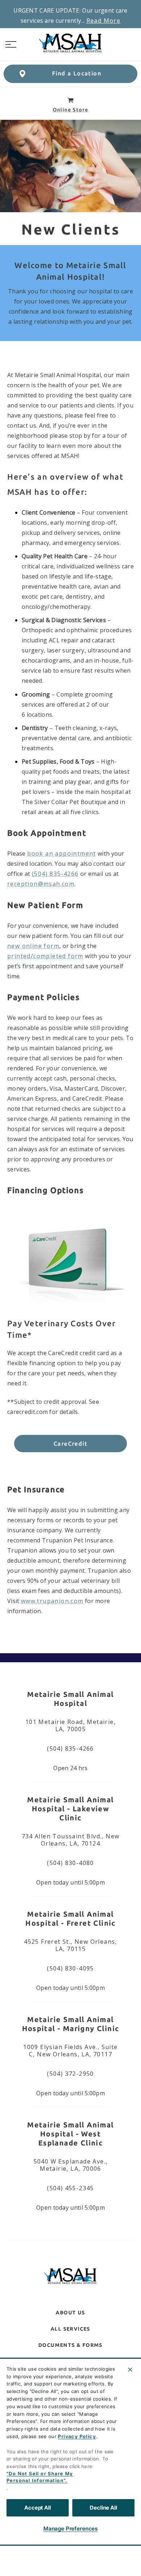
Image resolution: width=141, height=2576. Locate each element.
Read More (104, 21)
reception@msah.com (41, 884)
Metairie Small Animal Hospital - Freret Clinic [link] (70, 1918)
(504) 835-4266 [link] (70, 1748)
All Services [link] (70, 2329)
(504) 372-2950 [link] (70, 2074)
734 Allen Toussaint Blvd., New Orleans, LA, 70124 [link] (71, 1840)
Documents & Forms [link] (70, 2345)
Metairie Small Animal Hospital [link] (70, 1699)
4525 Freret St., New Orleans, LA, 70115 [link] (70, 1945)
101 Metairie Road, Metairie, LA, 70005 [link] (70, 1725)
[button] (11, 44)
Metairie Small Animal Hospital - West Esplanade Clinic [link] (70, 2134)
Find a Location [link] (77, 73)
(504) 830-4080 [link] (70, 1863)
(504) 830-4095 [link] (70, 1968)
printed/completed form (45, 956)
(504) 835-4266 (55, 874)
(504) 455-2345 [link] (70, 2188)
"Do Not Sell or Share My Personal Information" (40, 2477)
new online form (33, 946)
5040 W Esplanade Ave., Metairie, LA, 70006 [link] (71, 2165)
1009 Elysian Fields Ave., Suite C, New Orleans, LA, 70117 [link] (70, 2051)
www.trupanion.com (52, 1601)
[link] (70, 43)
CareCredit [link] (70, 1444)
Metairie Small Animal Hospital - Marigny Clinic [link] (71, 2024)
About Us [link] (70, 2313)
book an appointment (62, 853)
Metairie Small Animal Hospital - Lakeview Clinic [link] (70, 1809)
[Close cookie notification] (130, 2370)
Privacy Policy (77, 2436)
